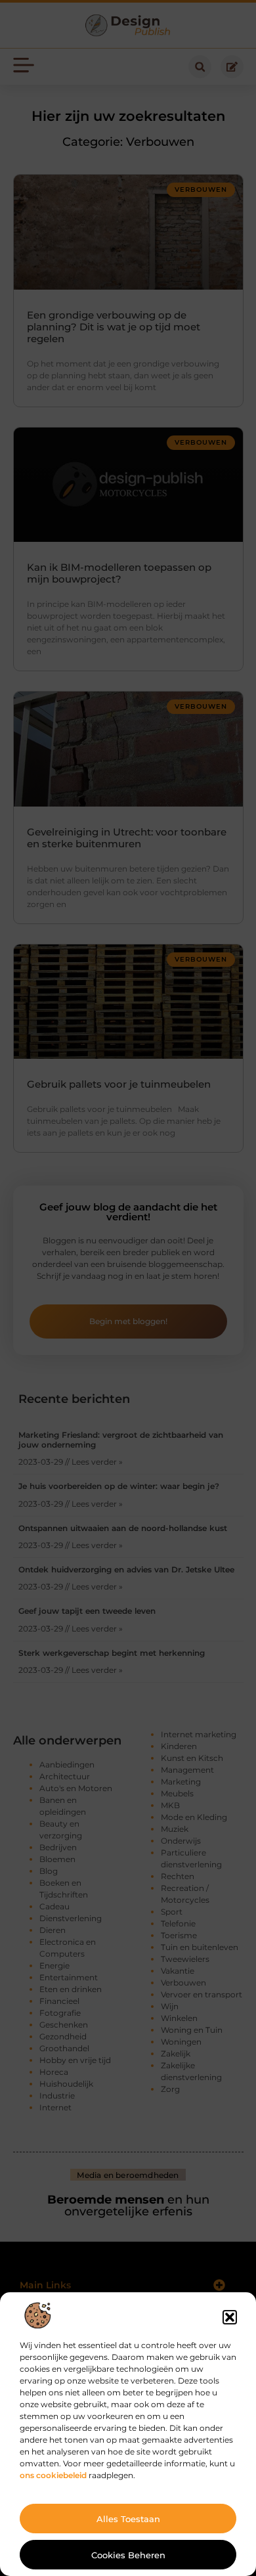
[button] (230, 2317)
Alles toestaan (128, 2519)
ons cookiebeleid (53, 2475)
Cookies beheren (128, 2555)
